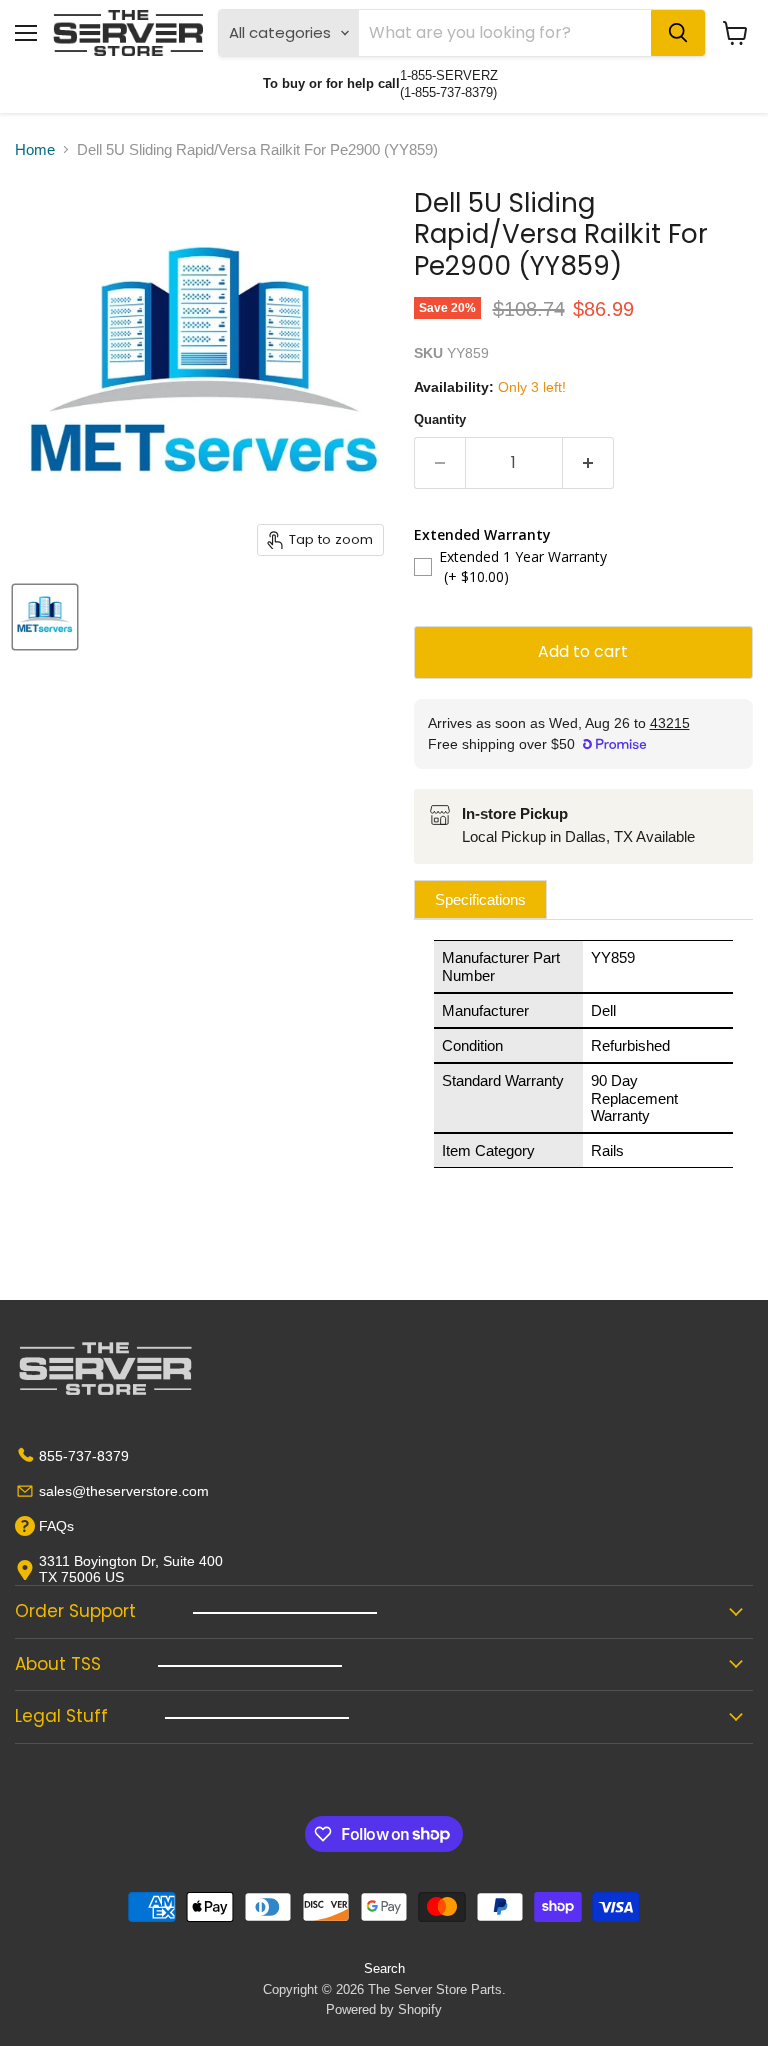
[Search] (678, 33)
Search (384, 1968)
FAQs (56, 1526)
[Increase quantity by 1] (588, 463)
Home (35, 149)
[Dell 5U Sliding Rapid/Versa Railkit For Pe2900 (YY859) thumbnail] (45, 617)
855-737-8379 (84, 1456)
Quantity (440, 419)
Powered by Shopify (384, 2009)
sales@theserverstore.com (124, 1491)
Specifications (480, 899)
